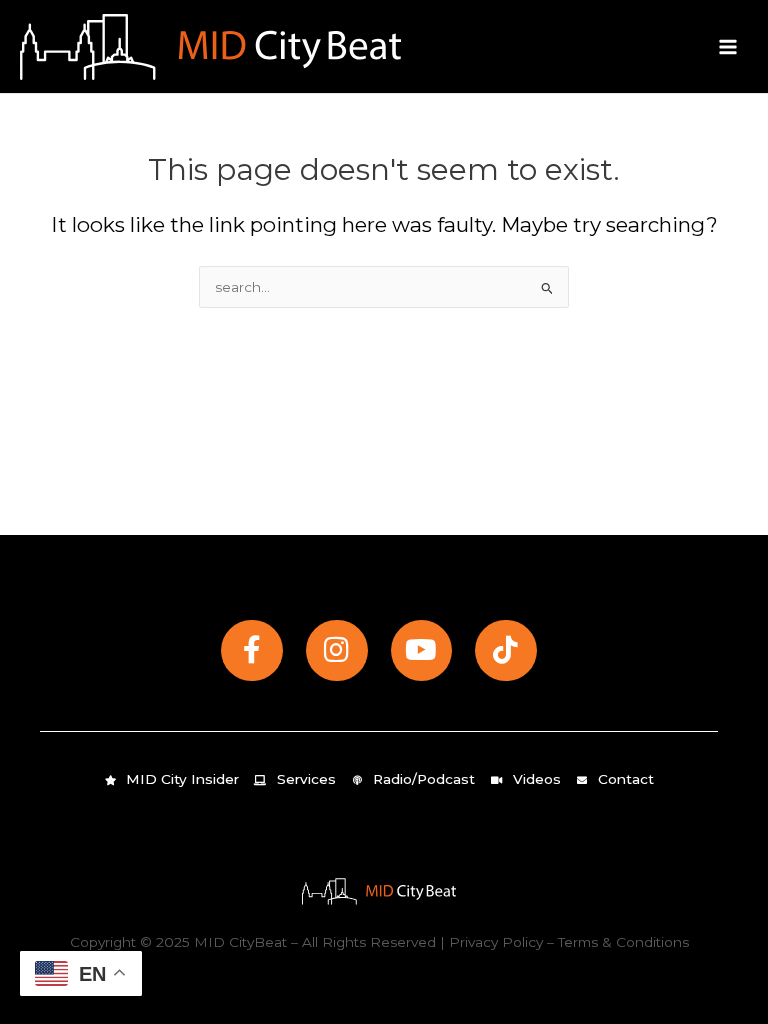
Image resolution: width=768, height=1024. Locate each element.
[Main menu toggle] (728, 46)
